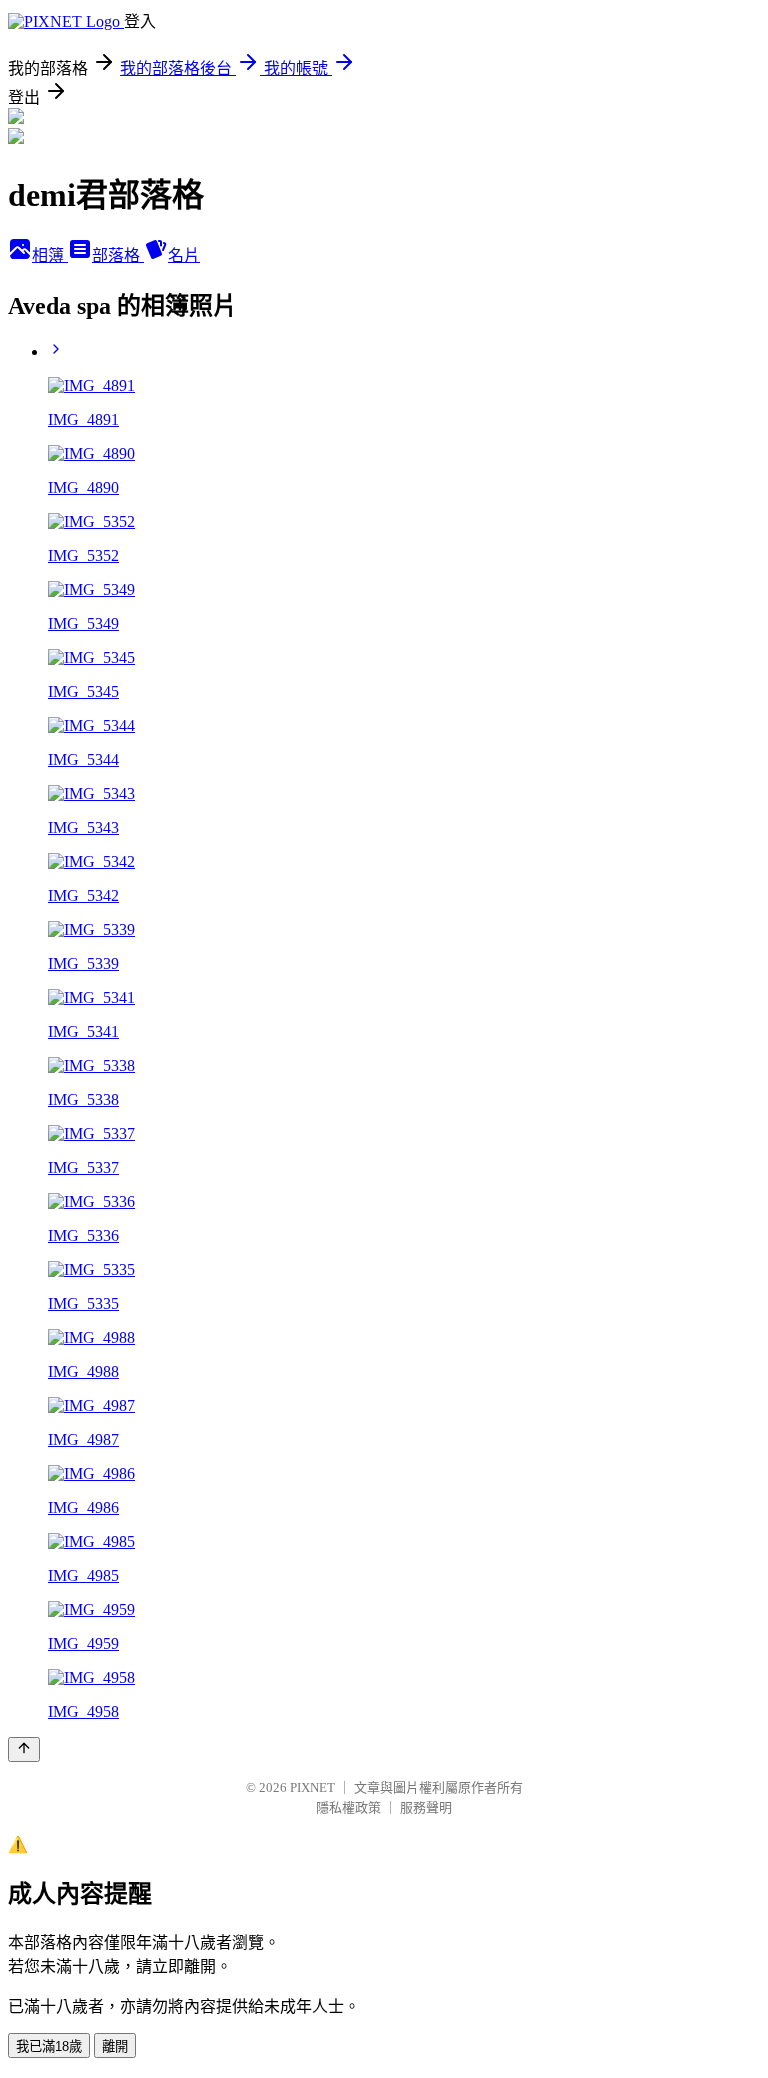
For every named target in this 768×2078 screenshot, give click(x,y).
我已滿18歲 (49, 2046)
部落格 (118, 255)
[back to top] (24, 1749)
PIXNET (312, 1787)
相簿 (50, 255)
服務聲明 (426, 1807)
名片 (184, 255)
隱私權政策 (348, 1807)
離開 (115, 2046)
